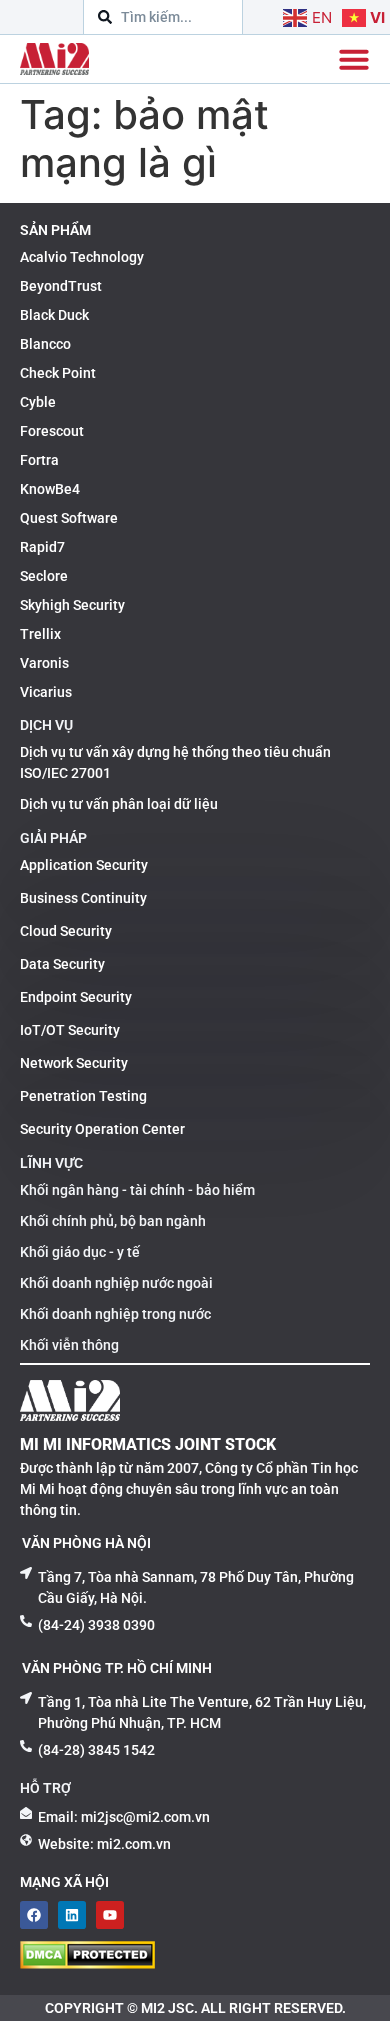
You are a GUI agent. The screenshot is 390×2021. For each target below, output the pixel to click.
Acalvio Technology (82, 257)
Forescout (52, 431)
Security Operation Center (102, 1129)
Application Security (84, 865)
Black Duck (54, 315)
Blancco (45, 344)
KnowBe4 (50, 489)
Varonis (44, 663)
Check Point (58, 373)
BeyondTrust (61, 286)
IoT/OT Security (70, 1030)
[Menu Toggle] (354, 59)
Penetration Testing (83, 1096)
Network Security (74, 1063)
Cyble (38, 402)
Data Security (62, 964)
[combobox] (163, 17)
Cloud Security (66, 931)
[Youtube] (110, 1915)
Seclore (44, 576)
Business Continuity (83, 898)
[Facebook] (34, 1915)
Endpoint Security (76, 997)
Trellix (40, 634)
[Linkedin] (72, 1915)
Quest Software (69, 518)
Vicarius (46, 692)
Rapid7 (42, 547)
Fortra (39, 460)
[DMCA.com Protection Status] (87, 1963)
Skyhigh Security (72, 605)
